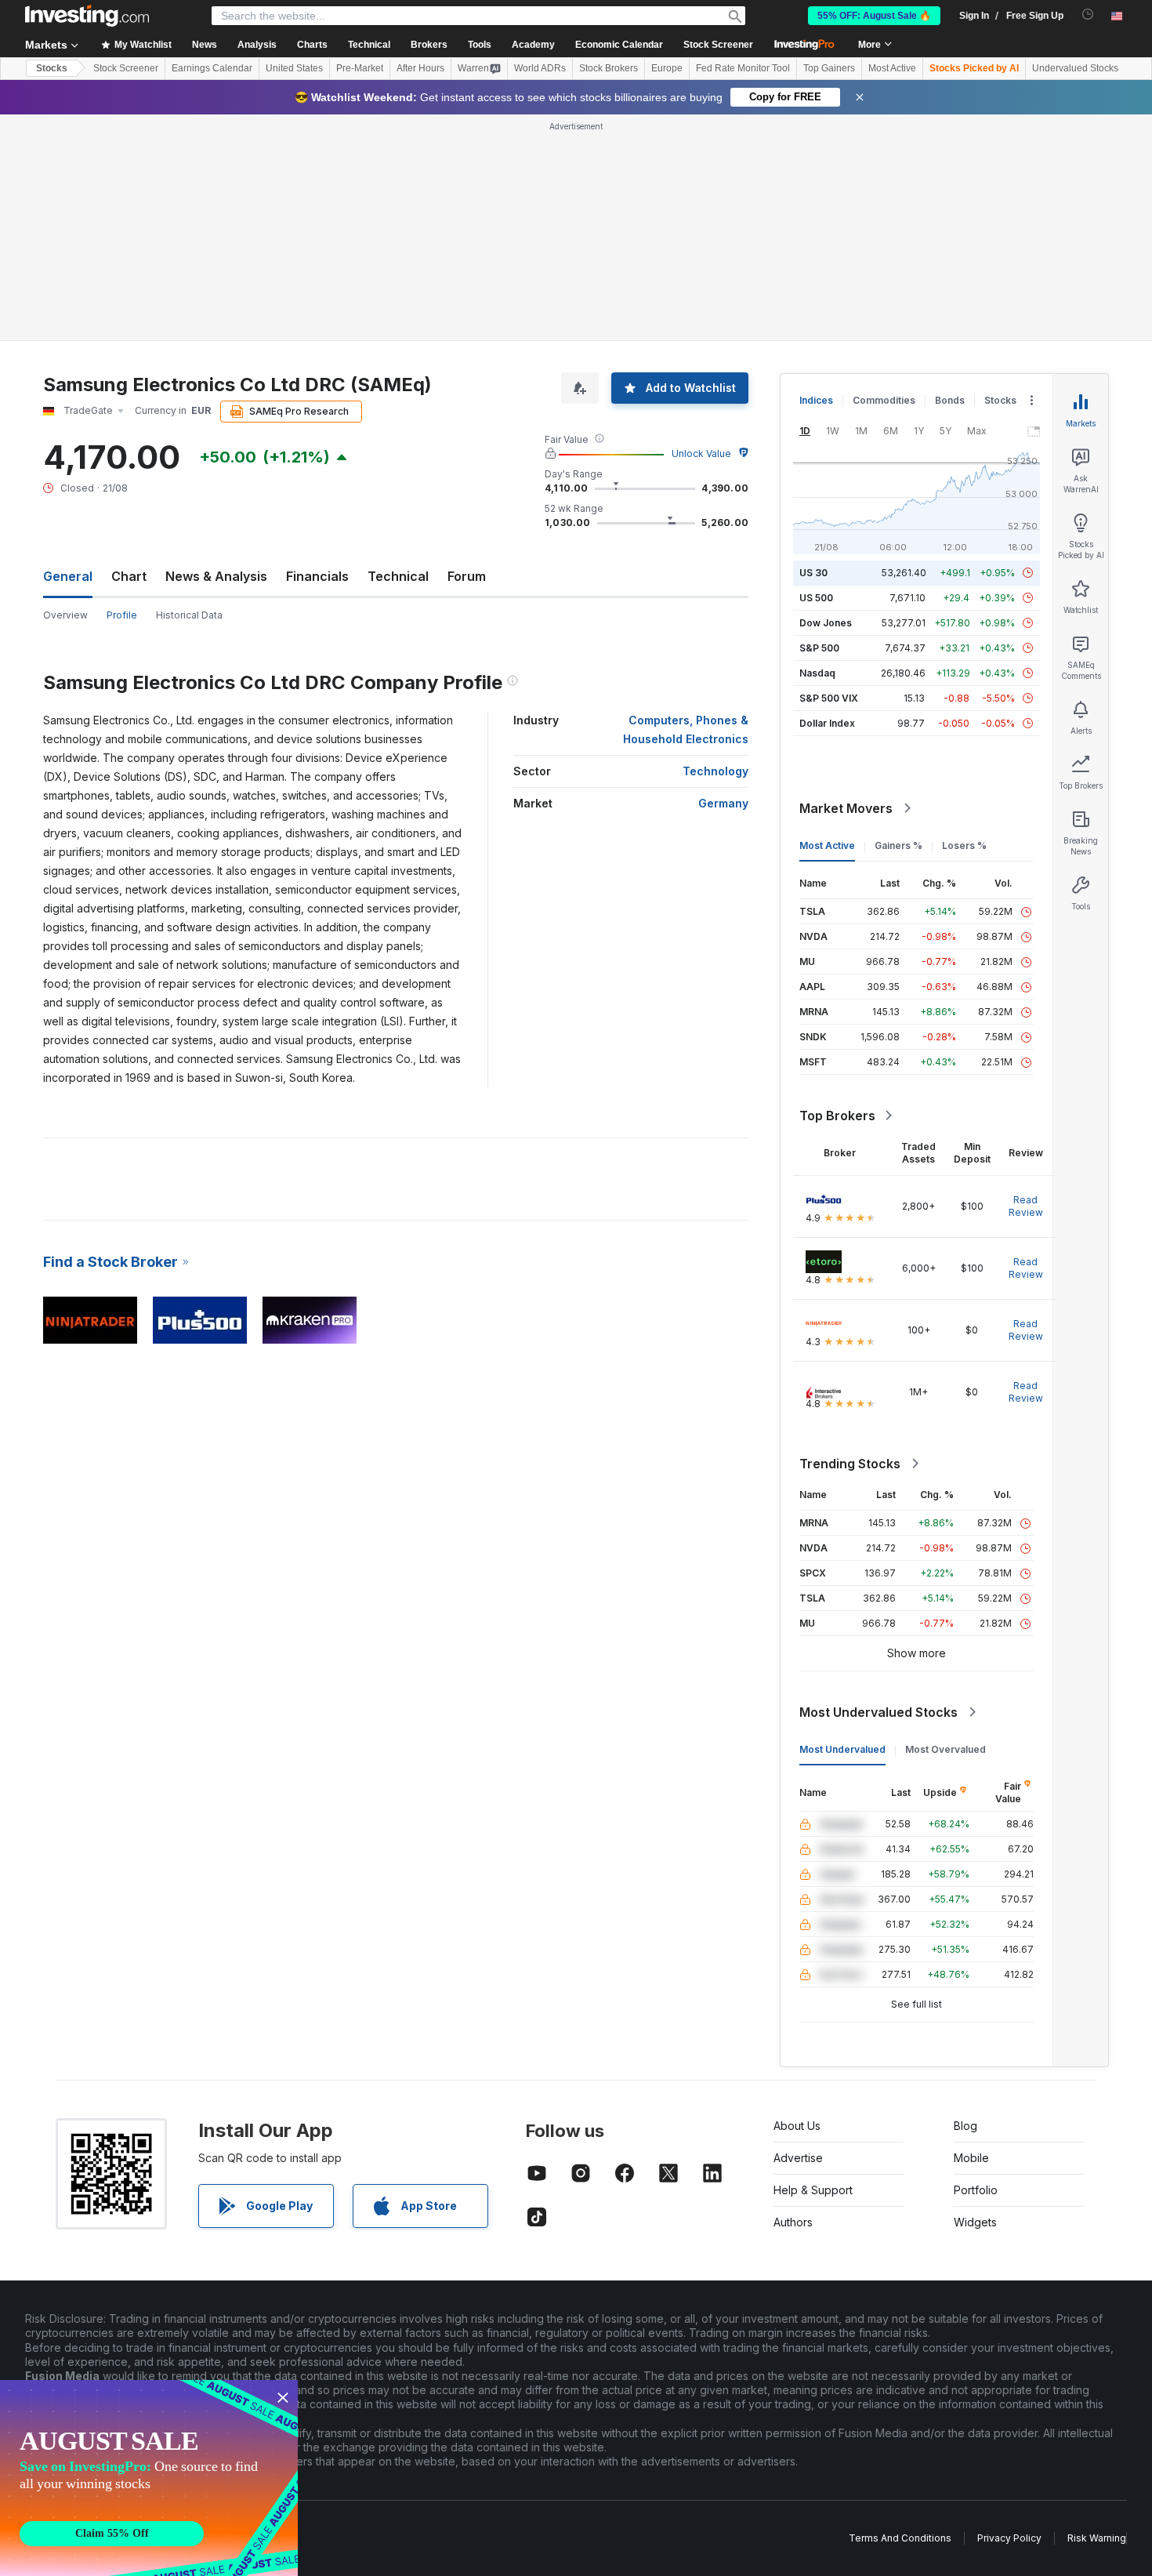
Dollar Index (827, 723)
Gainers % (898, 845)
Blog (965, 2126)
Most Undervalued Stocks (878, 1712)
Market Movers (846, 808)
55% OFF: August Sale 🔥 (874, 16)
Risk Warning (1097, 2538)
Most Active (892, 68)
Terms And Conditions (900, 2538)
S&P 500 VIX (829, 698)
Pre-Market (360, 68)
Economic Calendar (619, 45)
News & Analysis (216, 576)
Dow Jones (826, 623)
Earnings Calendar (212, 68)
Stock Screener (718, 45)
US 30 (813, 573)
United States (294, 68)
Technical (398, 576)
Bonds (950, 400)
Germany (723, 803)
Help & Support (813, 2190)
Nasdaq (817, 673)
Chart (129, 576)
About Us (797, 2126)
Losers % (964, 845)
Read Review (1026, 1206)
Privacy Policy (1009, 2538)
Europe (667, 68)
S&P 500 (819, 648)
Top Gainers (829, 68)
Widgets (975, 2222)
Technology (715, 771)
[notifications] (1088, 15)
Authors (793, 2222)
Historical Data (189, 615)
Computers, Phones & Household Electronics (686, 729)
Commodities (884, 400)
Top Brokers (837, 1116)
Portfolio (976, 2190)
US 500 (816, 598)
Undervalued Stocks (1075, 68)
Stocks (52, 68)
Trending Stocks (850, 1464)
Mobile (971, 2158)
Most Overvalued (946, 1749)
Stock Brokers (609, 68)
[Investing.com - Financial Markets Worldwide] (87, 16)
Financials (317, 576)
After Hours (420, 68)
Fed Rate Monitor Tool (743, 68)
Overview (65, 615)
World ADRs (540, 68)
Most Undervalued (842, 1749)
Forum (467, 576)
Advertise (798, 2158)
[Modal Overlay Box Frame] (149, 2478)
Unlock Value (701, 454)
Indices (816, 400)
